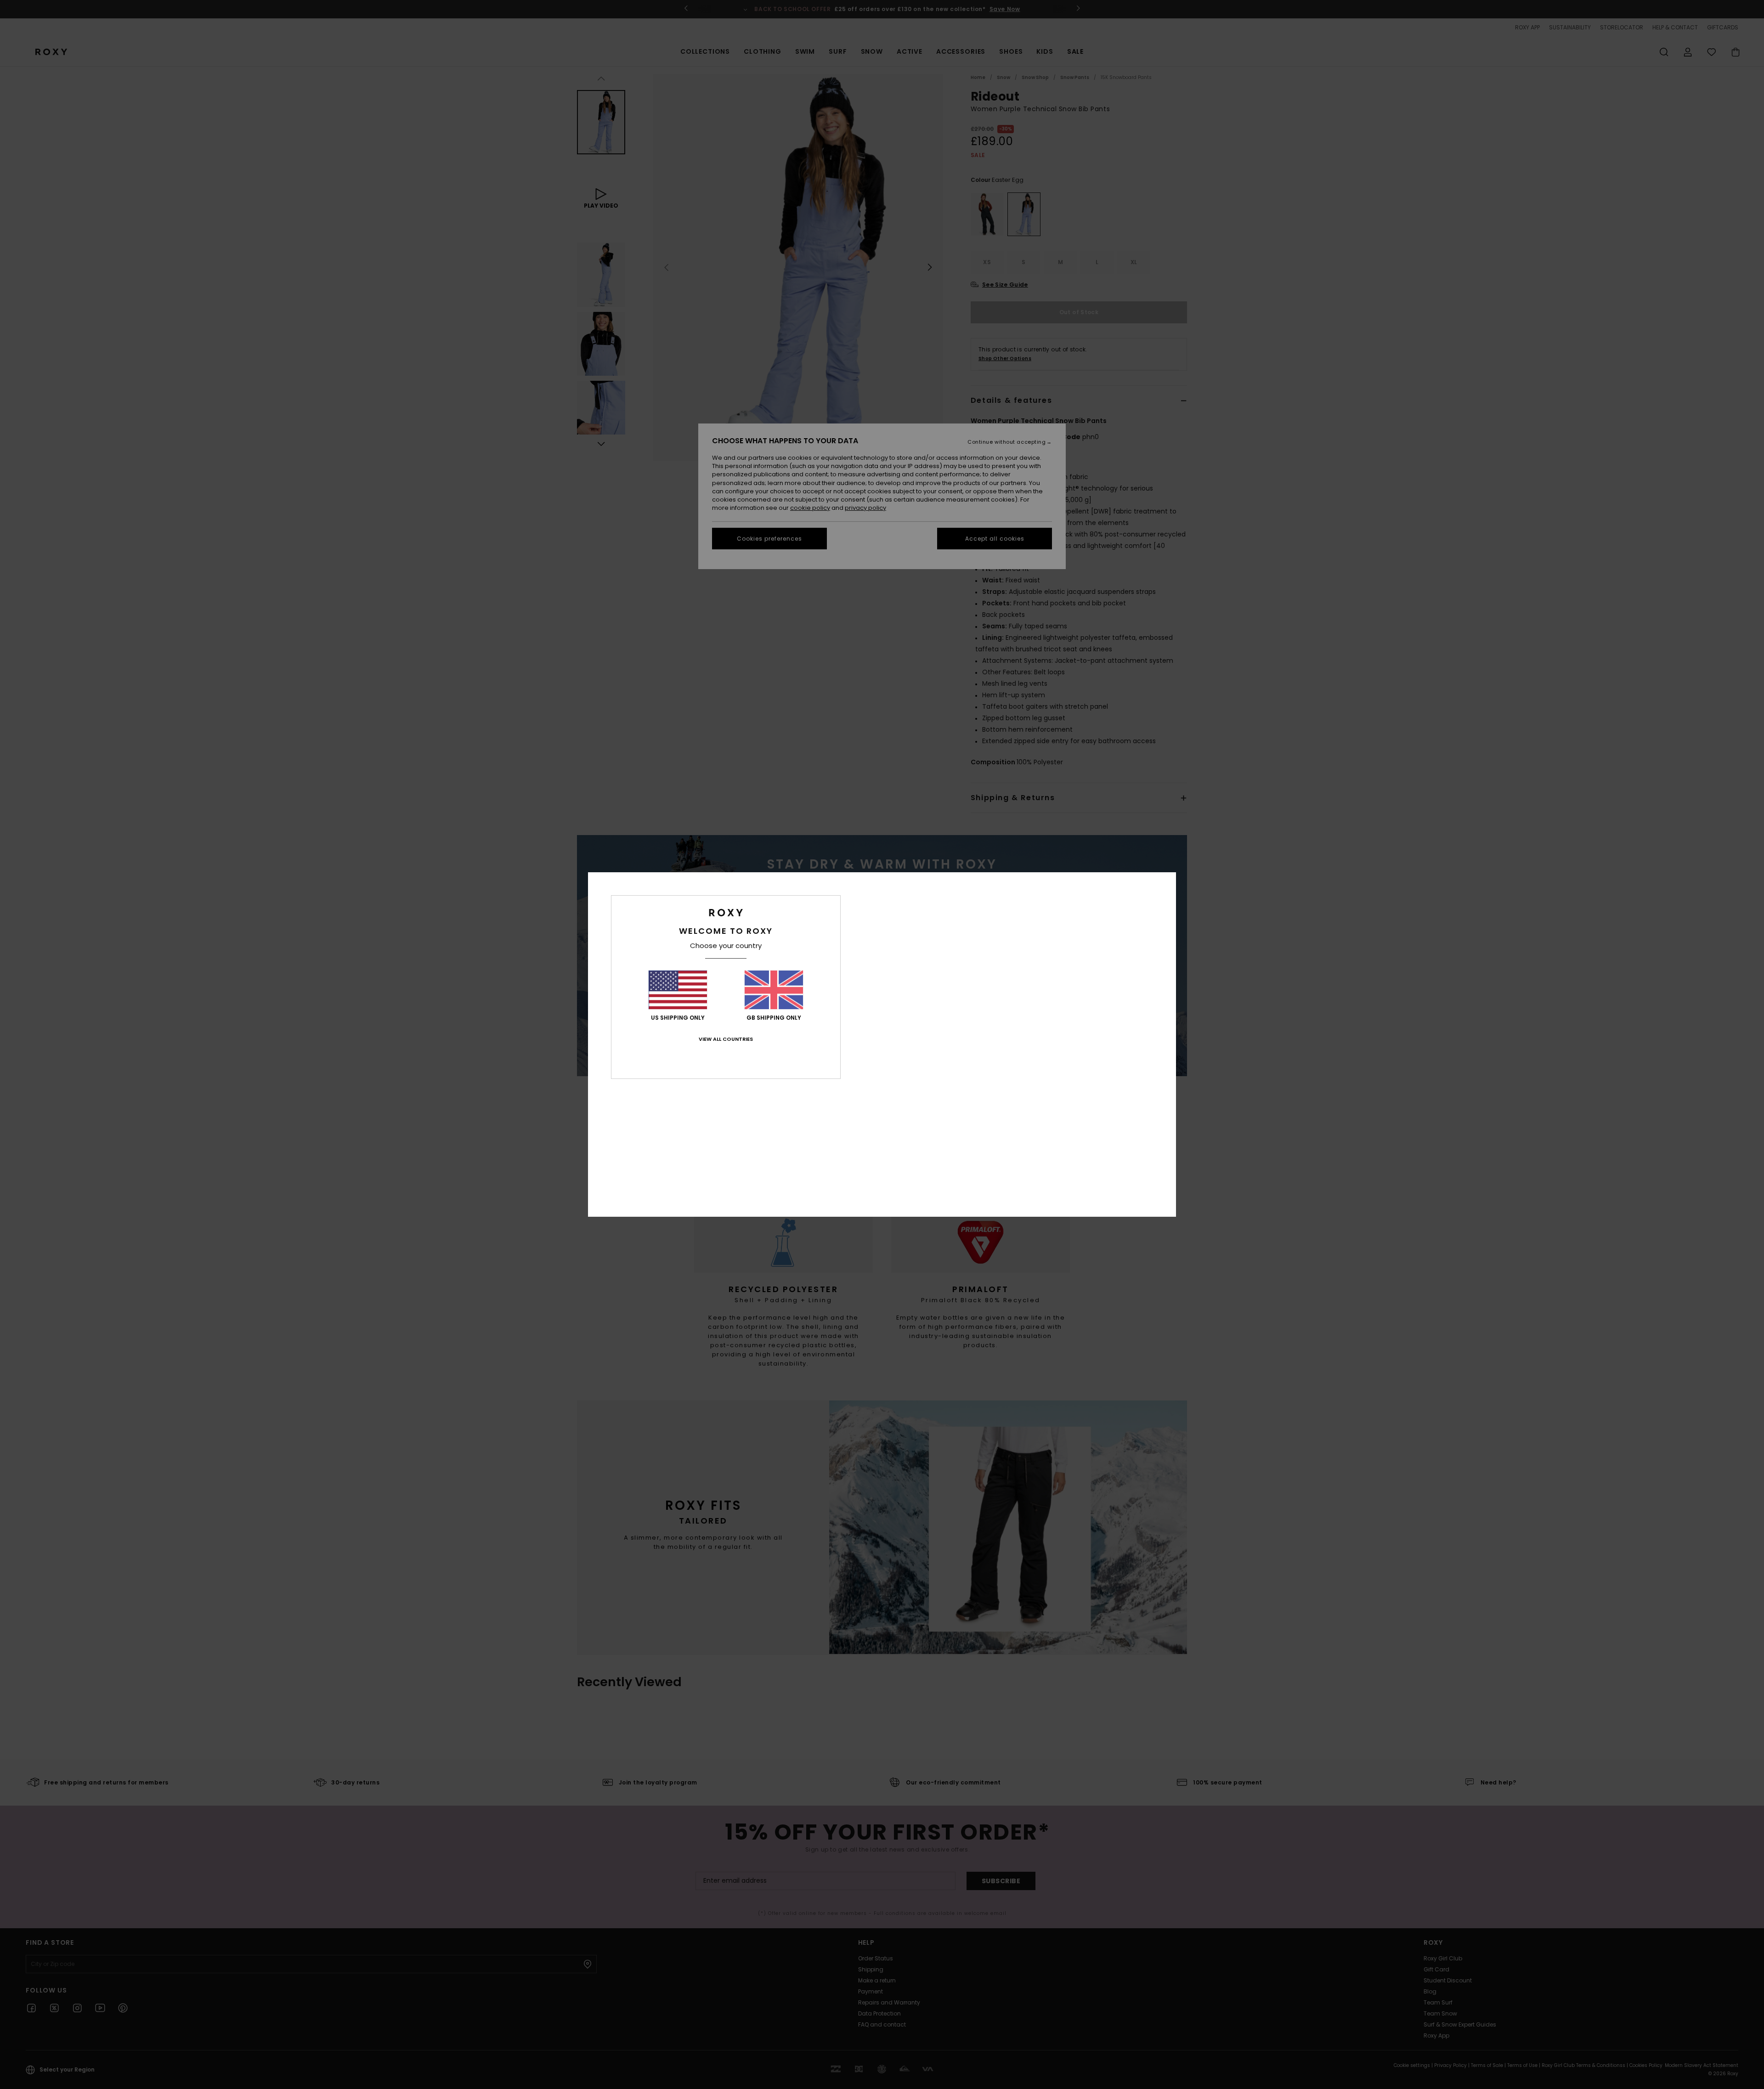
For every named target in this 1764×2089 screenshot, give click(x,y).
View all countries (726, 1039)
